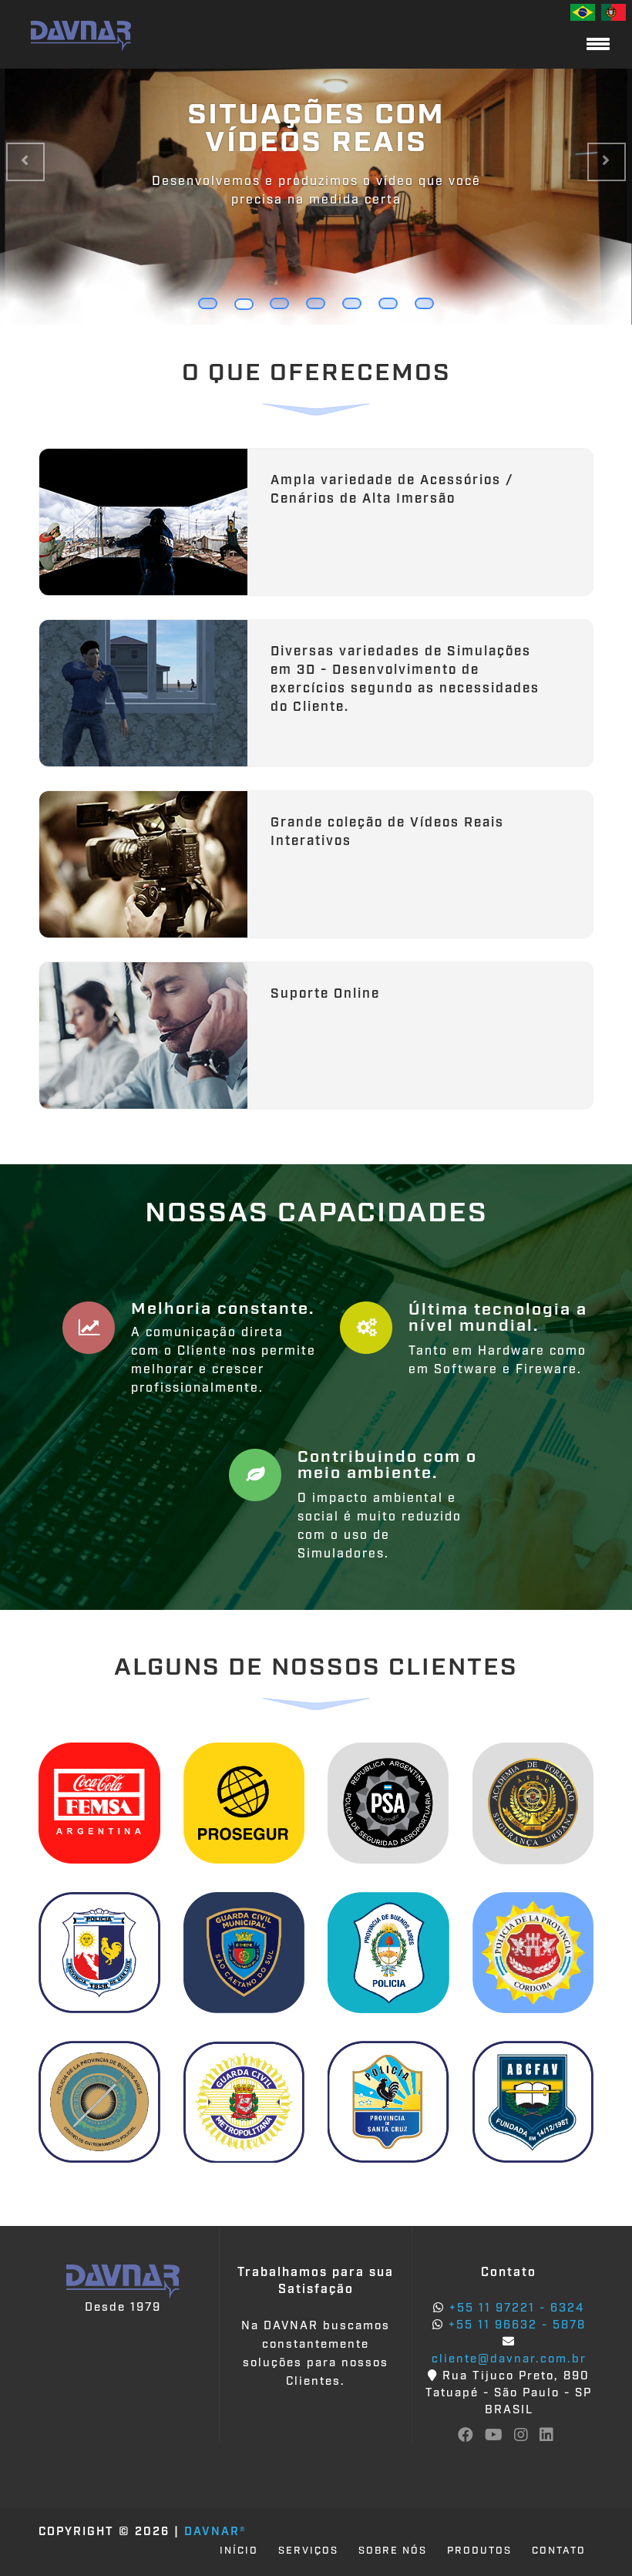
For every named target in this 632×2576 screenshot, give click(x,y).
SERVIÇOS (308, 2551)
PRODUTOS (479, 2551)
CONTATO (559, 2551)
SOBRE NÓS (393, 2551)
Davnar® (215, 2532)
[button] (25, 162)
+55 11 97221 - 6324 (514, 2309)
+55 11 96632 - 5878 (515, 2326)
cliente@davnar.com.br (509, 2360)
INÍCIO (239, 2551)
